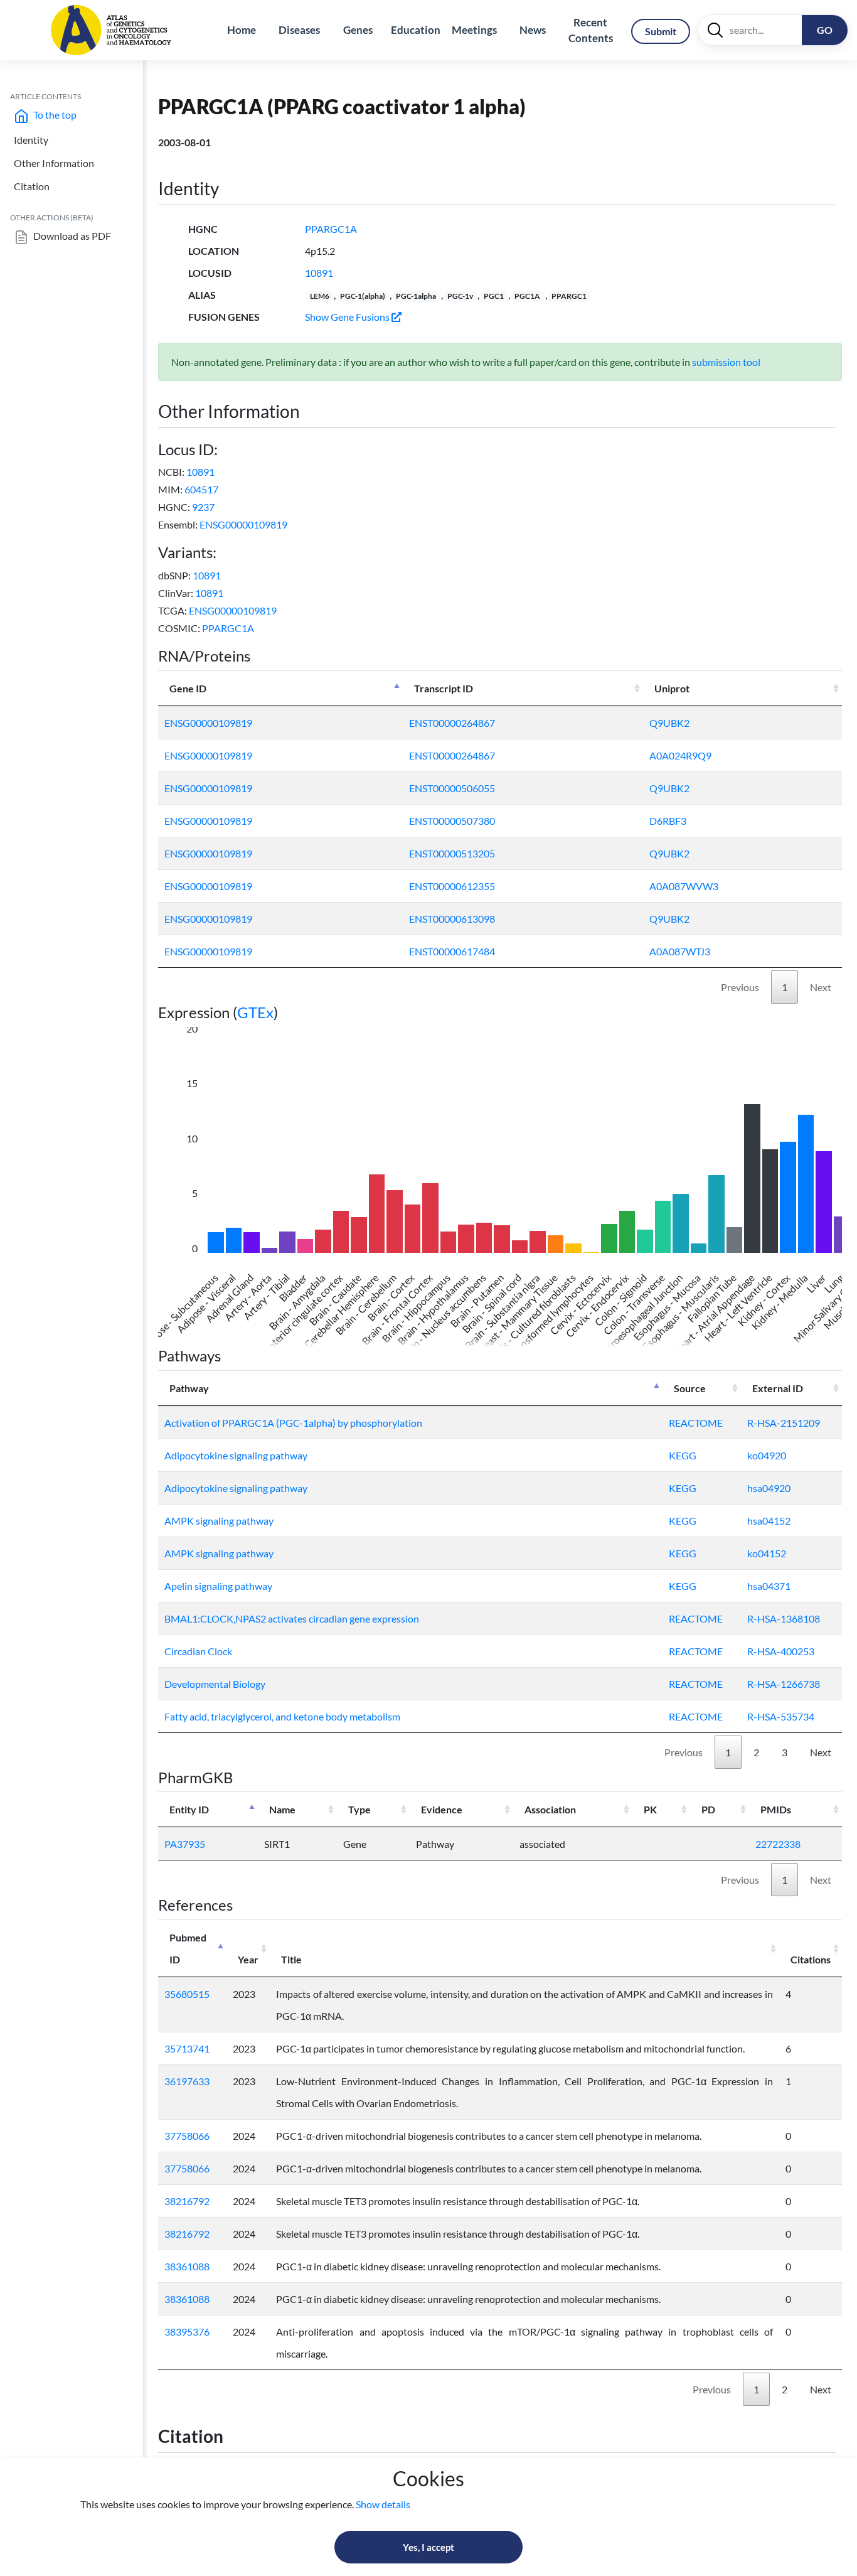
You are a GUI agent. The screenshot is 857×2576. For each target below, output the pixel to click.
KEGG (683, 1455)
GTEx (255, 1012)
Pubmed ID (188, 1948)
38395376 (187, 2332)
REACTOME (696, 1423)
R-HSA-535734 (781, 1716)
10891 (319, 273)
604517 (201, 489)
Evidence (442, 1809)
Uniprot (672, 688)
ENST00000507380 (452, 821)
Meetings (474, 30)
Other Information (54, 163)
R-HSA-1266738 (784, 1684)
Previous (740, 987)
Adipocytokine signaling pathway (236, 1455)
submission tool (726, 362)
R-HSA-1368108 (784, 1618)
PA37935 (185, 1844)
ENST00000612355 (452, 886)
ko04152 (767, 1553)
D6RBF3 (668, 821)
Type (359, 1809)
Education (416, 30)
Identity (31, 140)
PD (708, 1809)
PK (650, 1809)
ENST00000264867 (452, 723)
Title (291, 1959)
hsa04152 (769, 1521)
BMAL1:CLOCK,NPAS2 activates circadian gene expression (292, 1618)
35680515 (187, 1994)
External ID (778, 1388)
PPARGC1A (331, 229)
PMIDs (776, 1809)
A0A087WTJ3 (680, 951)
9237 (203, 507)
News (533, 30)
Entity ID (189, 1809)
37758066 (187, 2136)
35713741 (187, 2048)
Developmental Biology (215, 1684)
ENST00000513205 (452, 853)
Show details (383, 2504)
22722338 (778, 1844)
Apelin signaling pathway (218, 1586)
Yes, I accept (428, 2547)
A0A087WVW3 (684, 886)
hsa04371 (769, 1586)
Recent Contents (591, 30)
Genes (358, 30)
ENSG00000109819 (243, 524)
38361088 (187, 2266)
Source (690, 1388)
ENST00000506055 (452, 788)
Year (248, 1959)
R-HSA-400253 (781, 1651)
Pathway (189, 1388)
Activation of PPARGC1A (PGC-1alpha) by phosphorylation (293, 1423)
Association (550, 1809)
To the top (54, 115)
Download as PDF (71, 236)
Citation (32, 186)
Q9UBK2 (669, 723)
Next (821, 987)
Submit (661, 31)
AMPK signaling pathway (219, 1521)
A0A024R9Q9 (680, 755)
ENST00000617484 (452, 951)
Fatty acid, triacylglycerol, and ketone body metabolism (282, 1716)
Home (242, 30)
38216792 (187, 2201)
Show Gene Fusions (348, 317)
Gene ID (188, 688)
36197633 (187, 2081)
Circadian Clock (198, 1651)
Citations (811, 1959)
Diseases (299, 30)
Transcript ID (444, 688)
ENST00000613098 (452, 919)
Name (282, 1809)
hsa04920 (769, 1488)
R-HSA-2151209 (784, 1423)
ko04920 (767, 1455)
